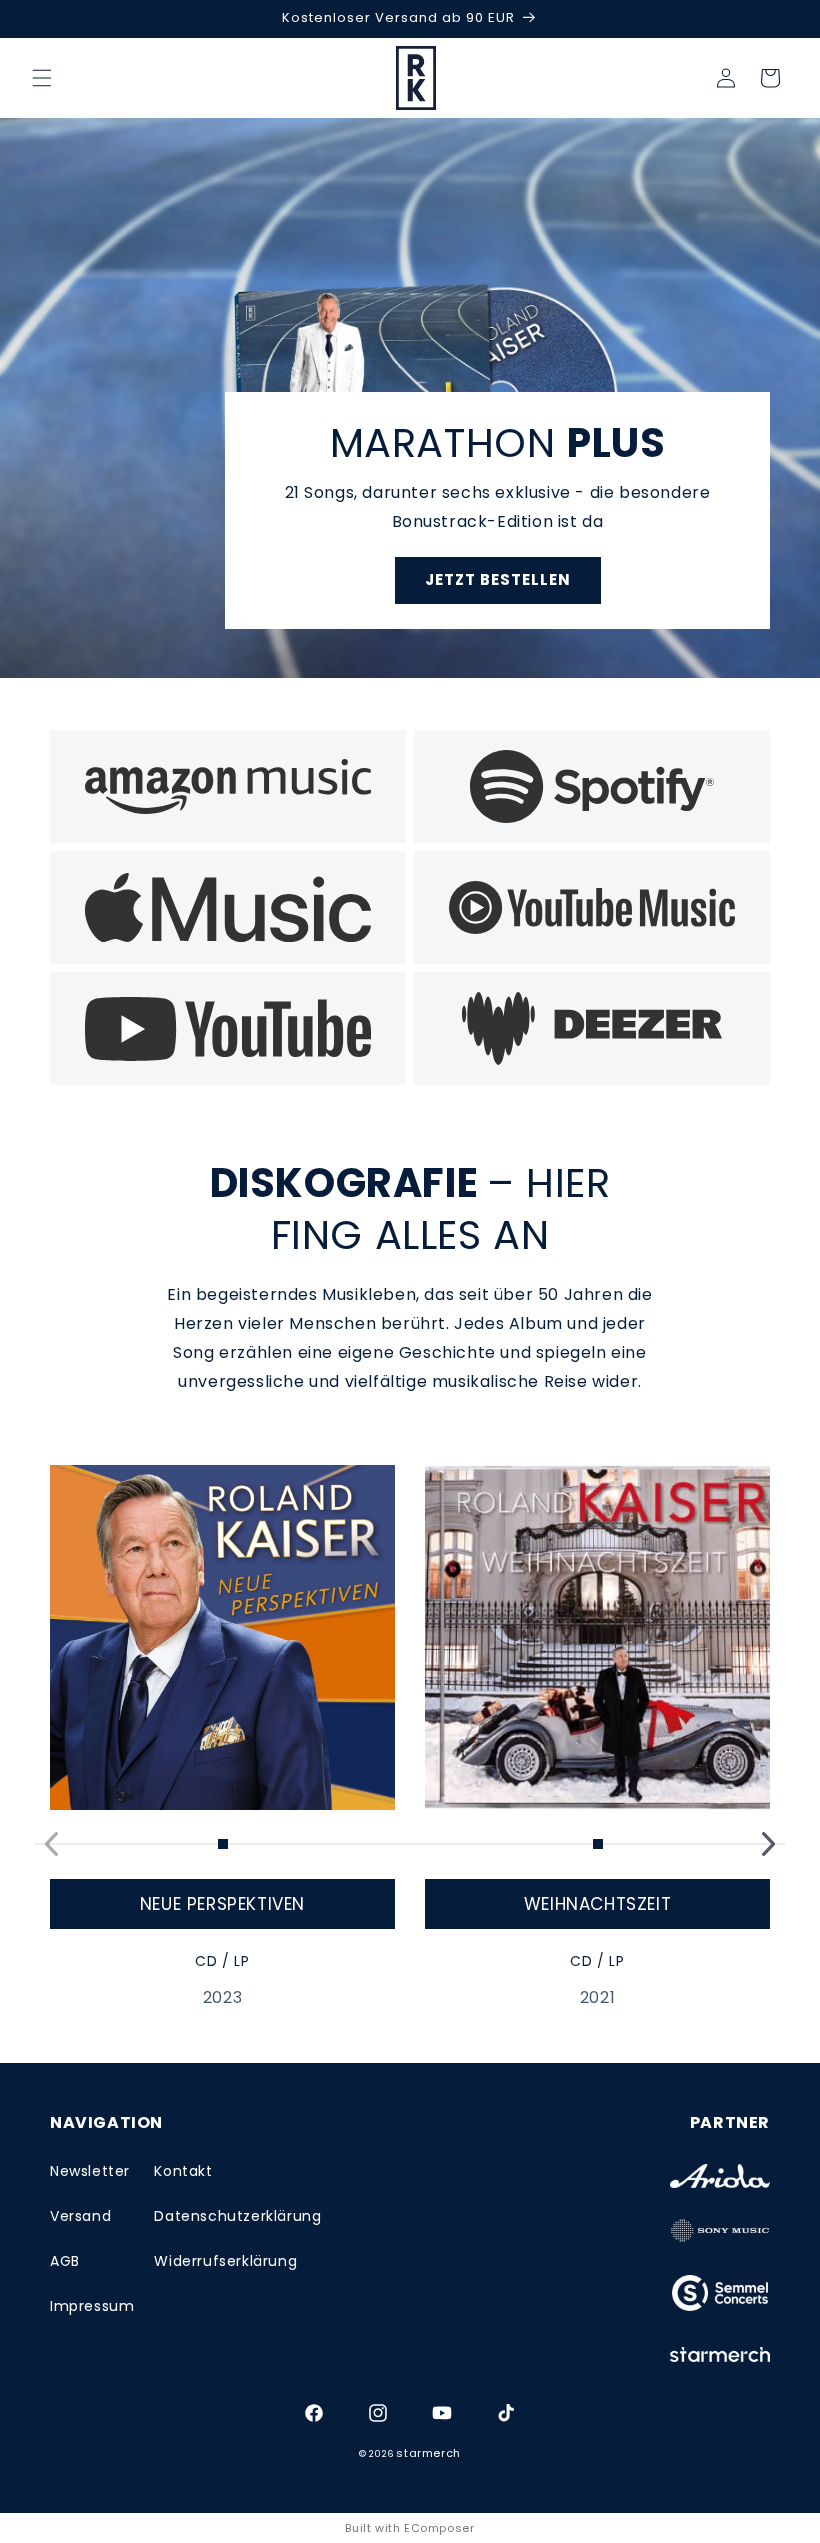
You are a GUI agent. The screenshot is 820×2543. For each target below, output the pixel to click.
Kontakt (183, 2171)
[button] (42, 78)
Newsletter (90, 2171)
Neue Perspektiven (222, 1904)
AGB (65, 2261)
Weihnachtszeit (597, 1904)
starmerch (428, 2453)
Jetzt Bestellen (498, 579)
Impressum (92, 2306)
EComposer (439, 2528)
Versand (80, 2216)
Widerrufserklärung (225, 2261)
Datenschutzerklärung (237, 2216)
